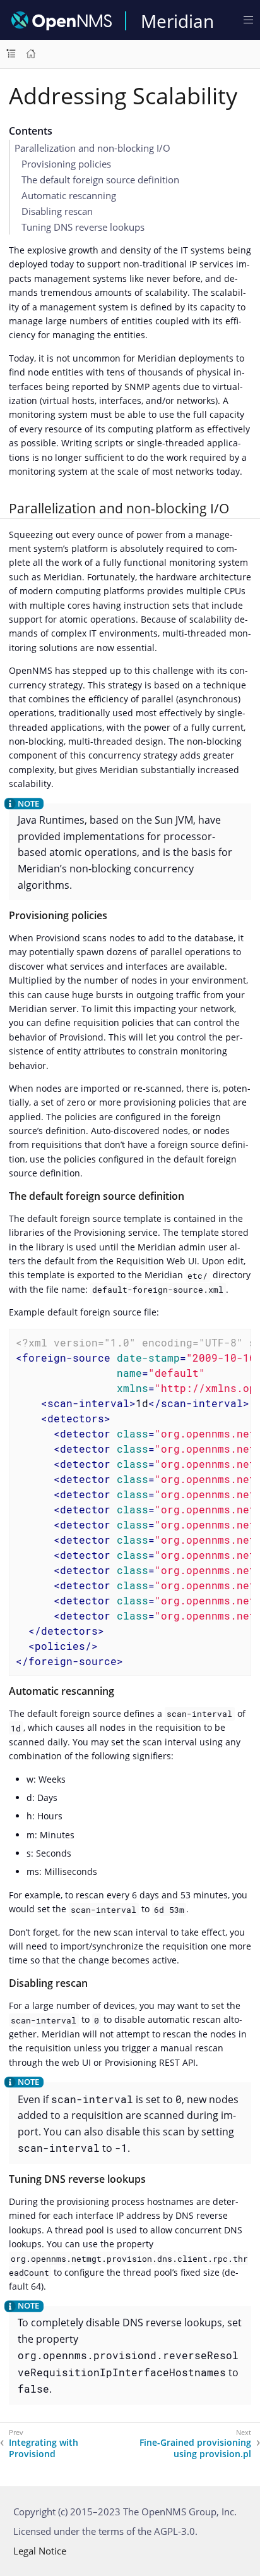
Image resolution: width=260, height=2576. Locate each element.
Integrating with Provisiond (44, 2448)
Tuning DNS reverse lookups (83, 227)
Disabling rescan (57, 211)
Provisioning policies (66, 164)
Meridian (177, 21)
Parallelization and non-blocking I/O (92, 148)
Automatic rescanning (69, 195)
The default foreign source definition (100, 180)
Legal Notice (40, 2551)
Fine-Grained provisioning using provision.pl (195, 2448)
